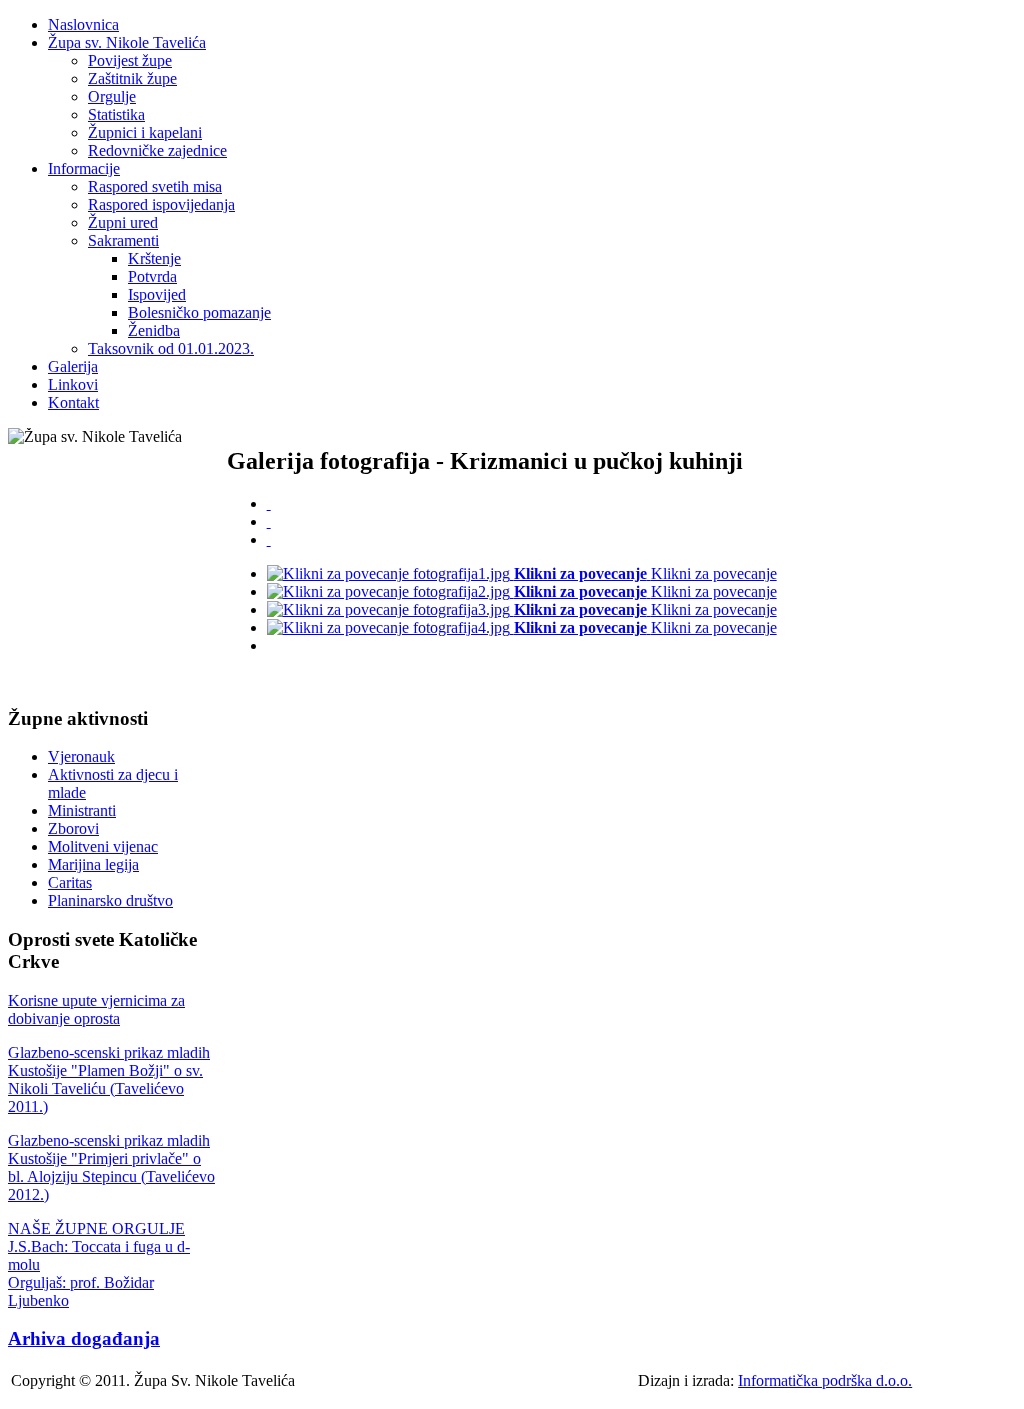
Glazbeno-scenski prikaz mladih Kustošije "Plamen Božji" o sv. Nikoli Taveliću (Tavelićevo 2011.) (109, 1079)
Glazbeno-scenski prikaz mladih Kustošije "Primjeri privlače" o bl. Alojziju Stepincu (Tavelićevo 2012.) (111, 1167)
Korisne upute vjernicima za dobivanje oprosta (96, 1009)
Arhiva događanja (84, 1338)
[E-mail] (269, 539)
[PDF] (269, 503)
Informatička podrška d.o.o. (825, 1380)
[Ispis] (269, 521)
